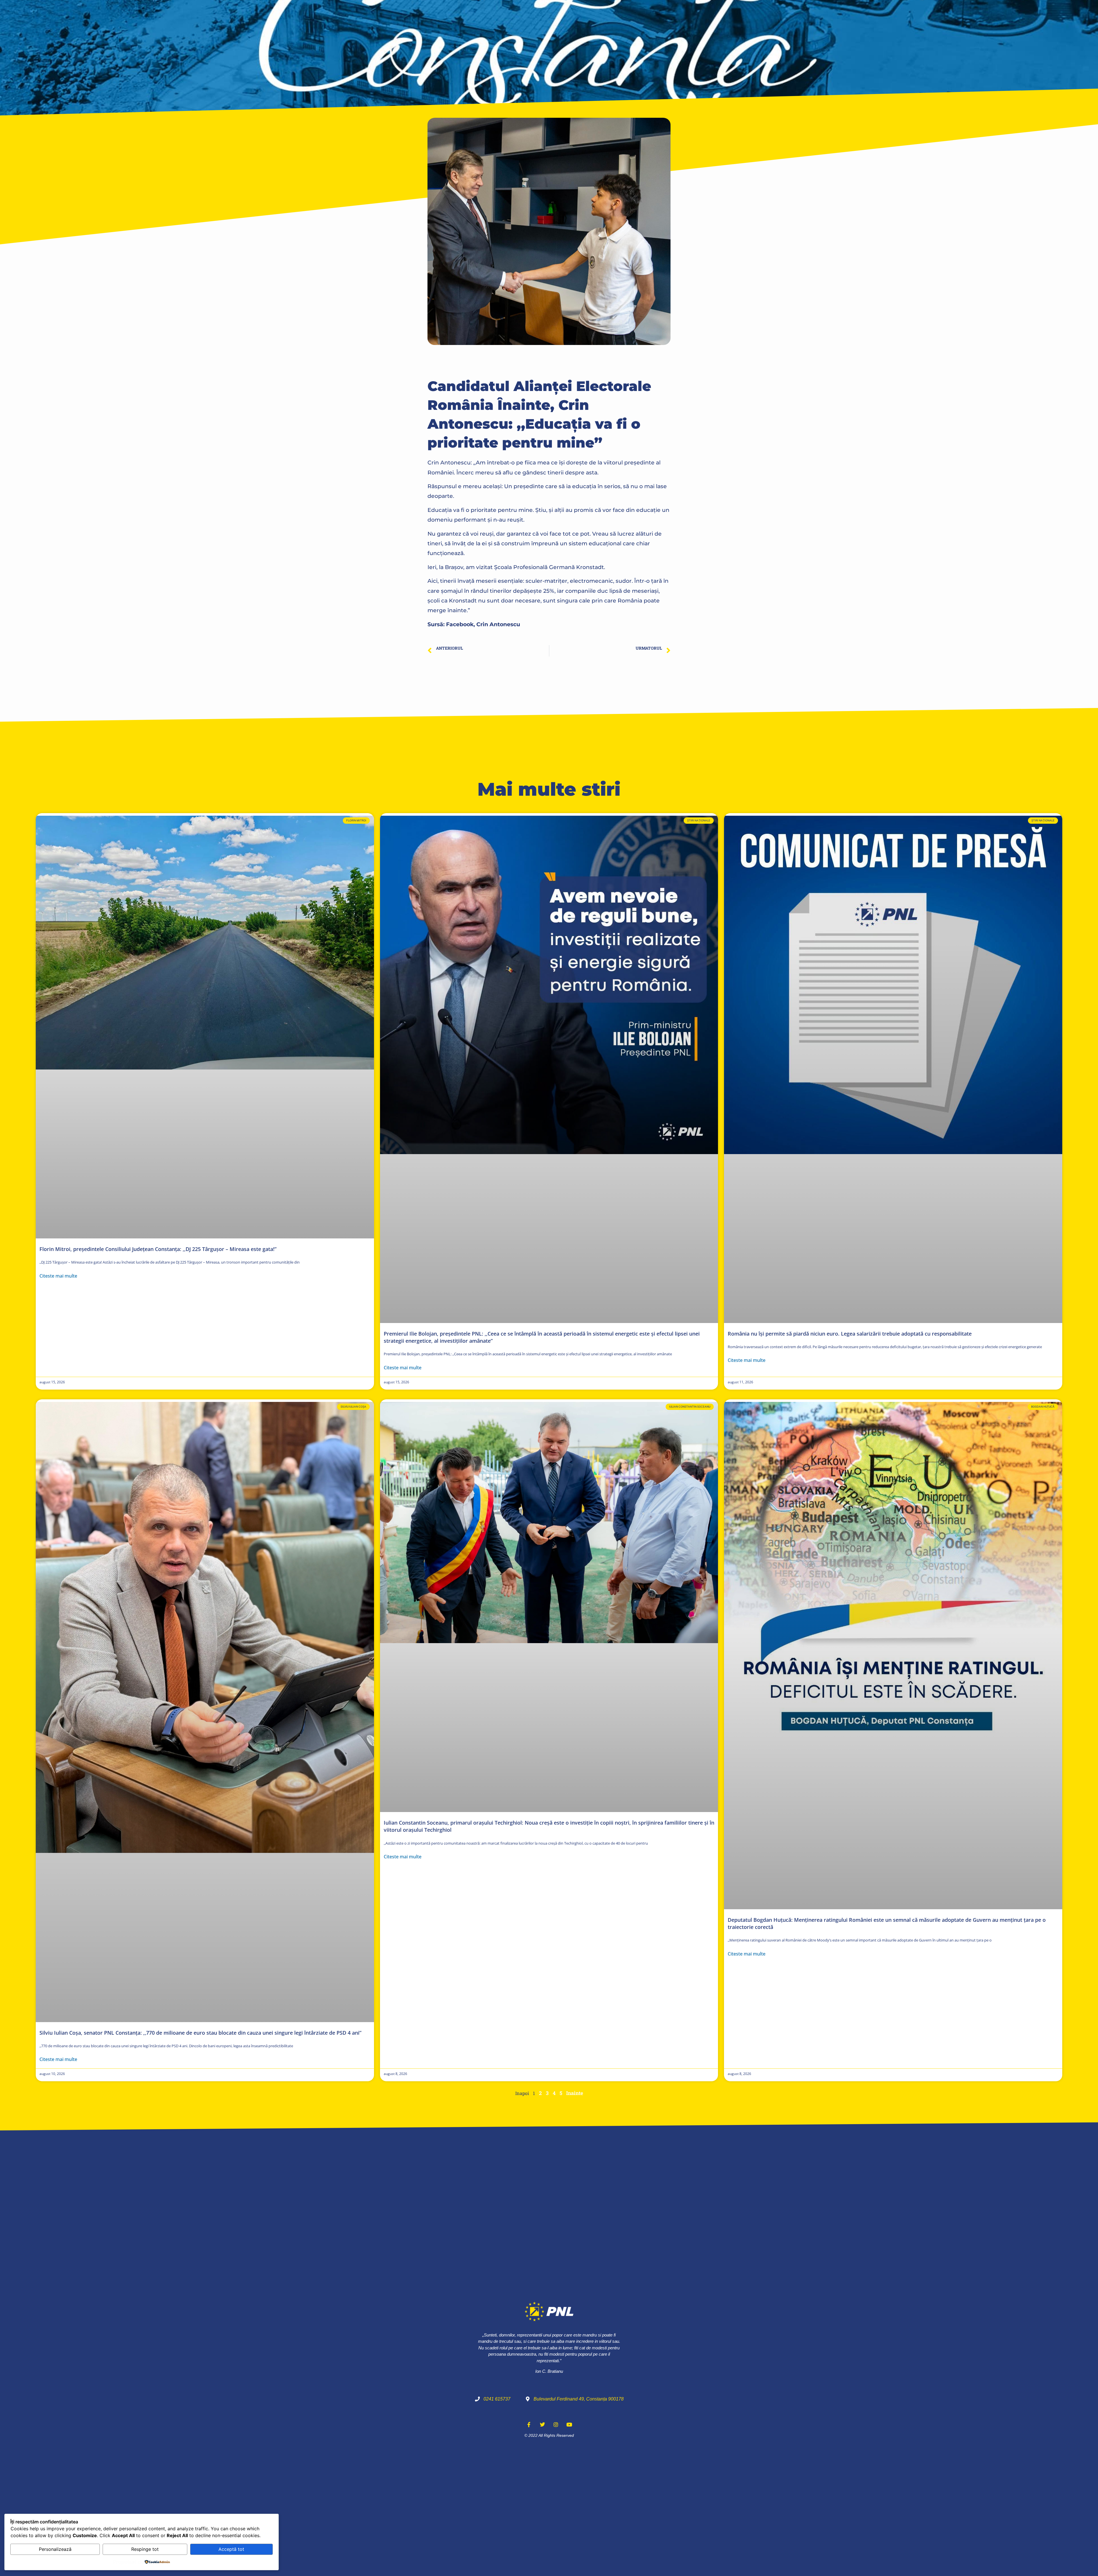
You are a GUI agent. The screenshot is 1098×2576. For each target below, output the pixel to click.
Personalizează (55, 2549)
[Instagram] (556, 2425)
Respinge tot (145, 2549)
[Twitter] (542, 2425)
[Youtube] (569, 2425)
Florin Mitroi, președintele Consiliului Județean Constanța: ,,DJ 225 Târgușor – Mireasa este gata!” (158, 1249)
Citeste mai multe (58, 1276)
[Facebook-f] (529, 2425)
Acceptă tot (231, 2549)
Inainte (575, 2093)
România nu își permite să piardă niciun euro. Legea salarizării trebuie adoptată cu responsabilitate (850, 1334)
